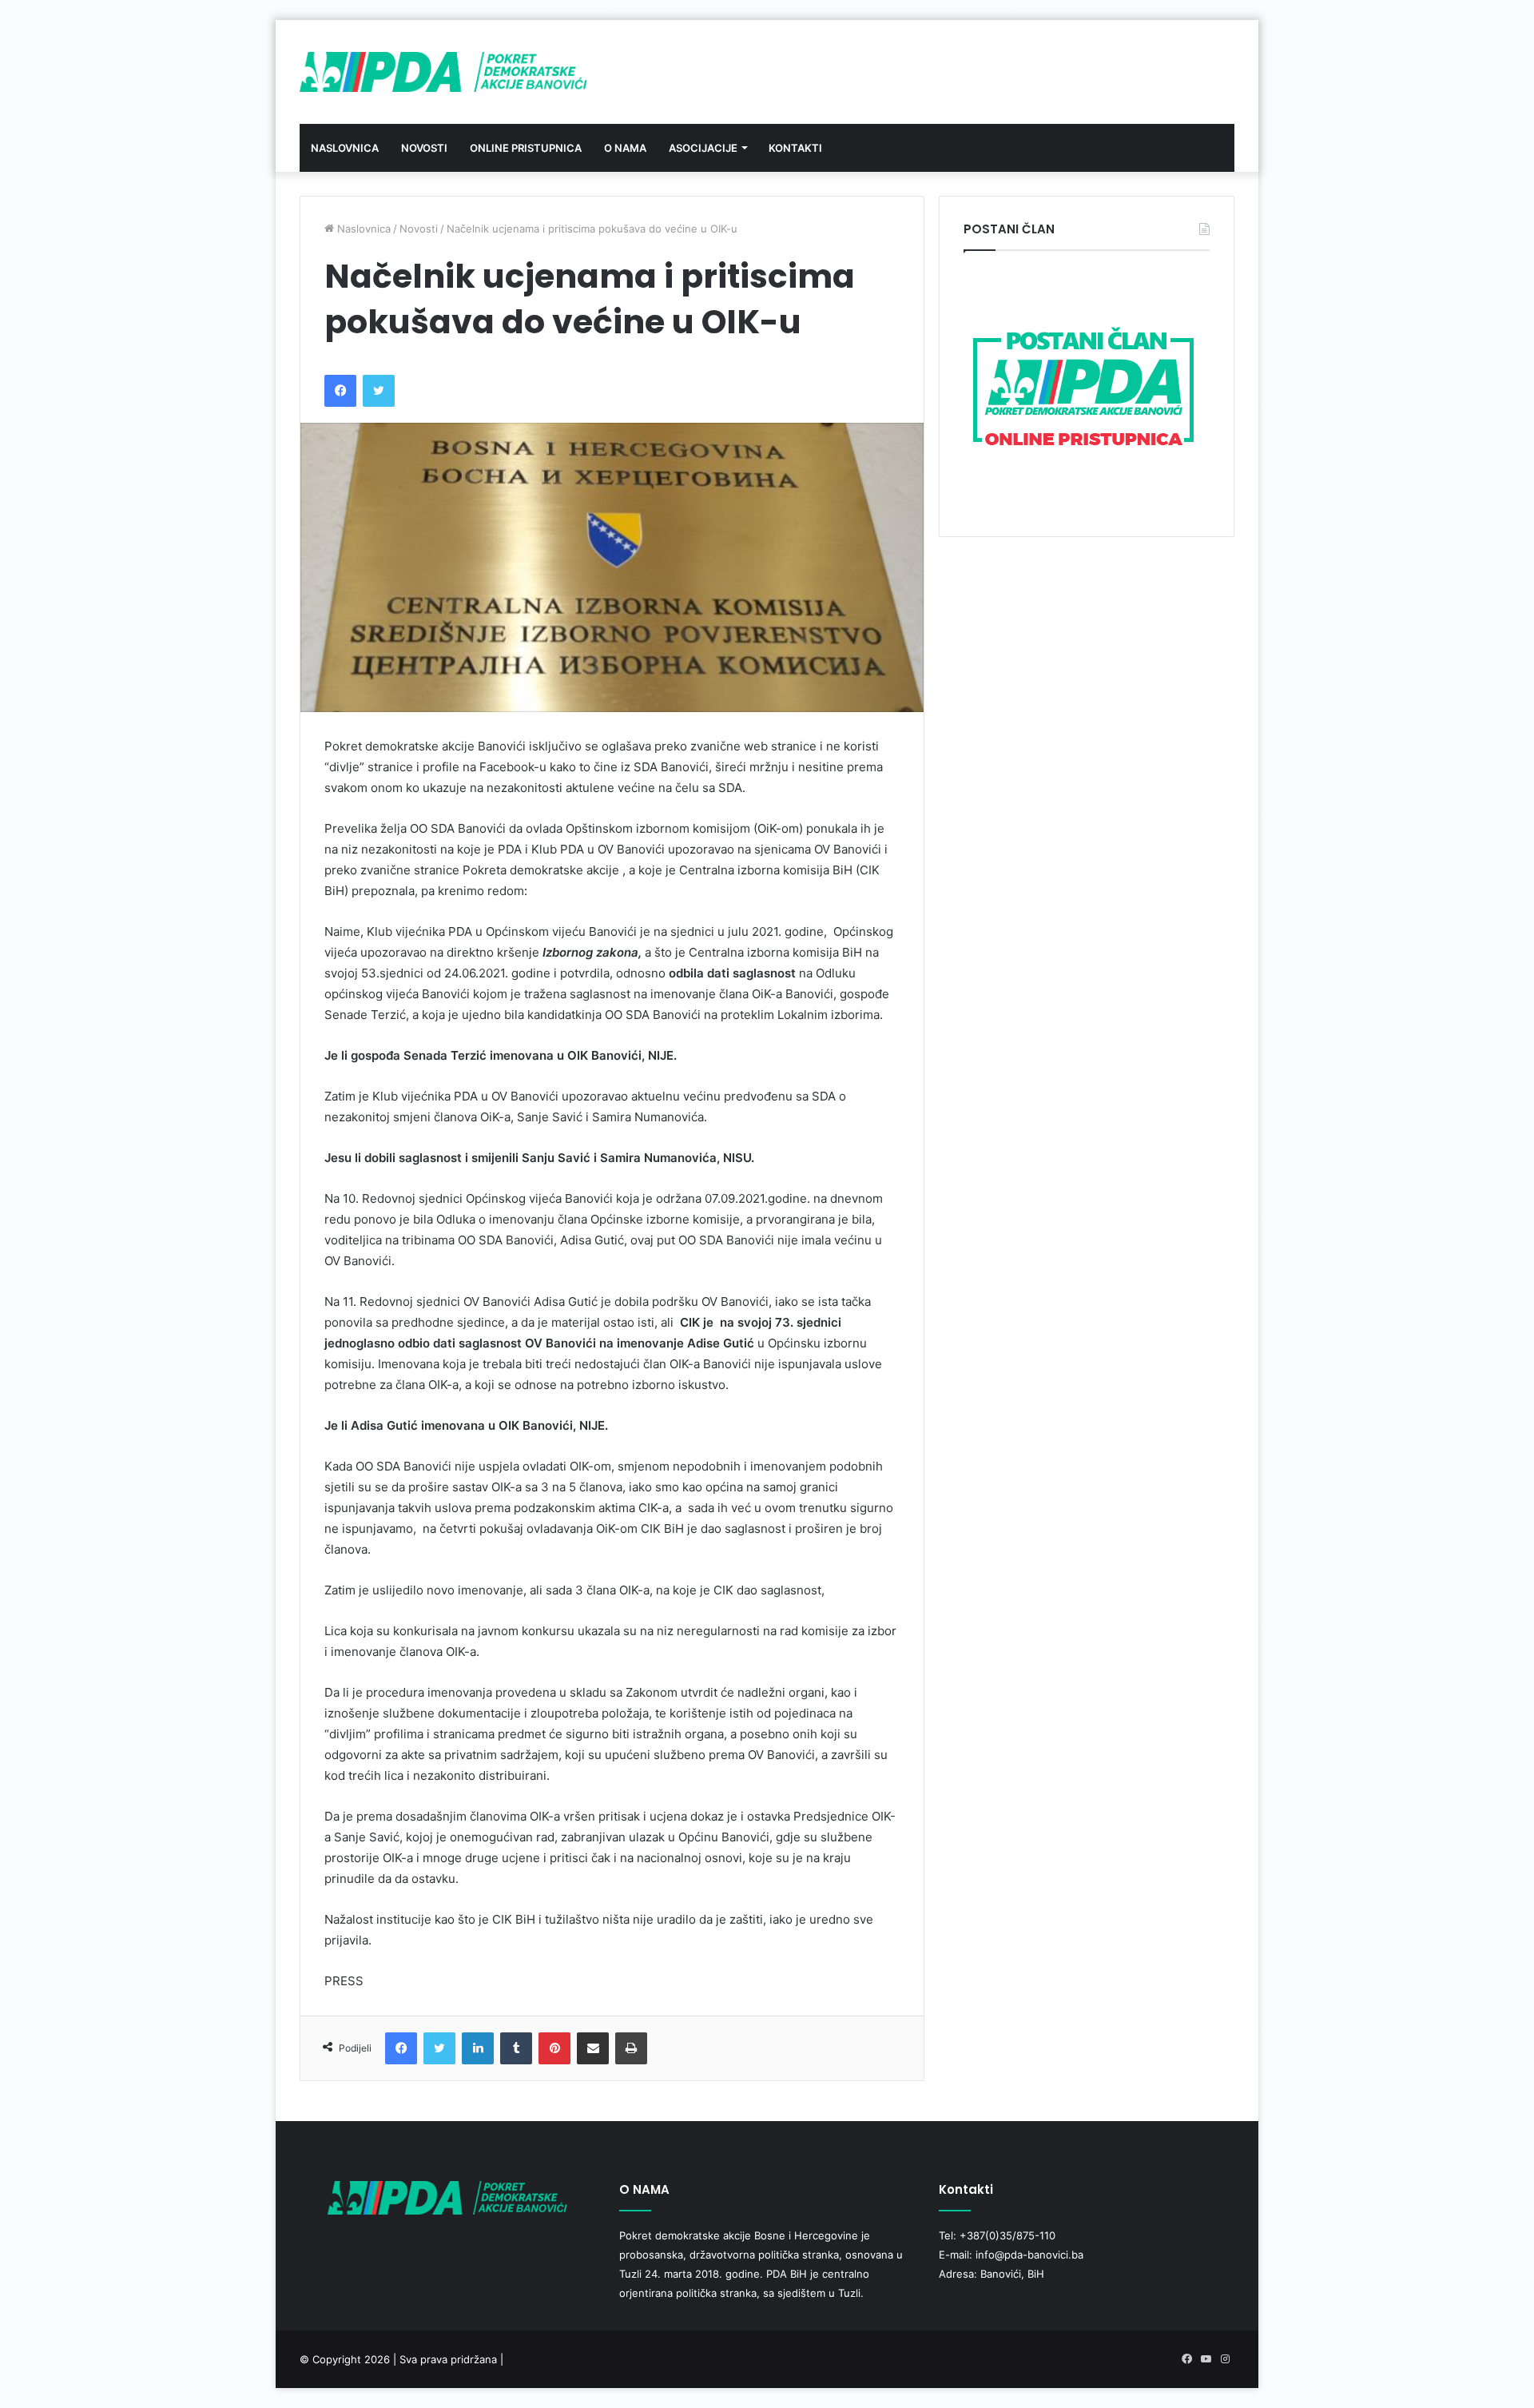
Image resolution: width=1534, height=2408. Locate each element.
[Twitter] (379, 391)
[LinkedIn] (478, 2048)
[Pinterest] (554, 2048)
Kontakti (795, 148)
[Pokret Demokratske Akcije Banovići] (443, 72)
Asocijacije (703, 148)
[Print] (631, 2048)
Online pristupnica (526, 148)
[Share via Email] (593, 2048)
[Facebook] (340, 391)
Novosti (424, 148)
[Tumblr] (516, 2048)
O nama (625, 148)
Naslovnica (345, 148)
